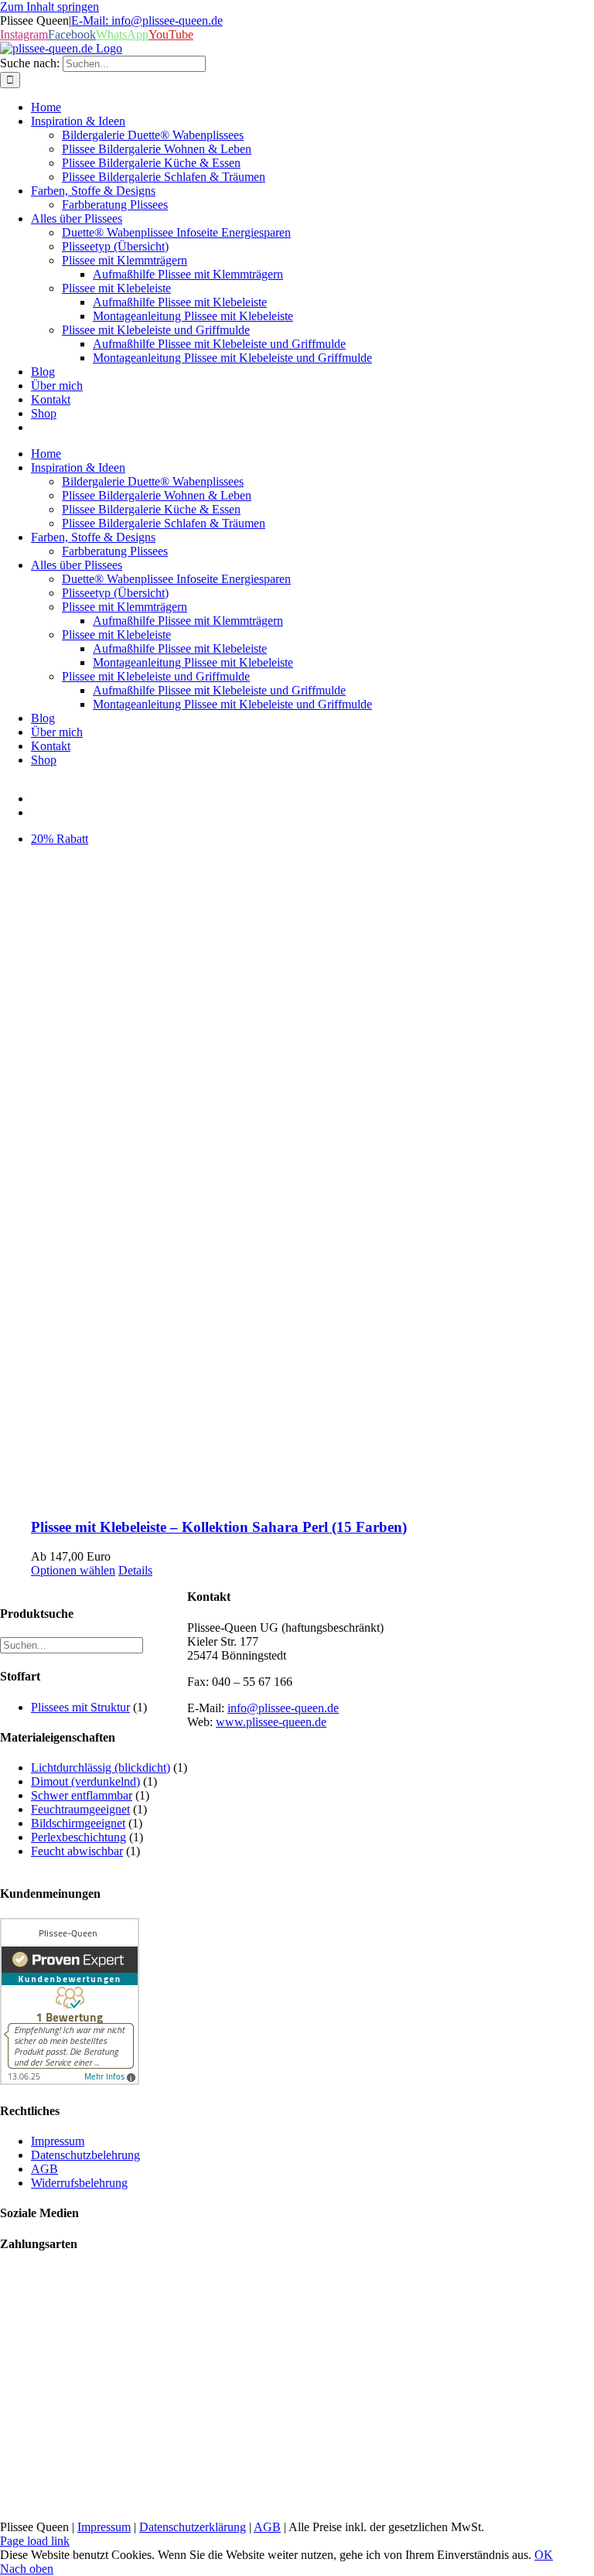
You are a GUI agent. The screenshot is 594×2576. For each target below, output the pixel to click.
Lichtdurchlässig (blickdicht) (101, 1767)
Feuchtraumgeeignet (80, 1809)
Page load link (35, 2541)
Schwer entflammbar (82, 1795)
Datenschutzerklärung (193, 2527)
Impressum (104, 2527)
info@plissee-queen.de (283, 1708)
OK (544, 2555)
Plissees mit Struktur (80, 1707)
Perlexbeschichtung (79, 1837)
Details (135, 1570)
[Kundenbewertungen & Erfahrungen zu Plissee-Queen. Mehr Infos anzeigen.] (70, 2081)
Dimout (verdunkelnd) (85, 1781)
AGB (267, 2527)
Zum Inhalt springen (49, 7)
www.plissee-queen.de (271, 1722)
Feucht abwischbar (77, 1851)
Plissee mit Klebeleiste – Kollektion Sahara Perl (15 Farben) (219, 1527)
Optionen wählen (73, 1570)
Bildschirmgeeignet (78, 1823)
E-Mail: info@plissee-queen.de (147, 20)
